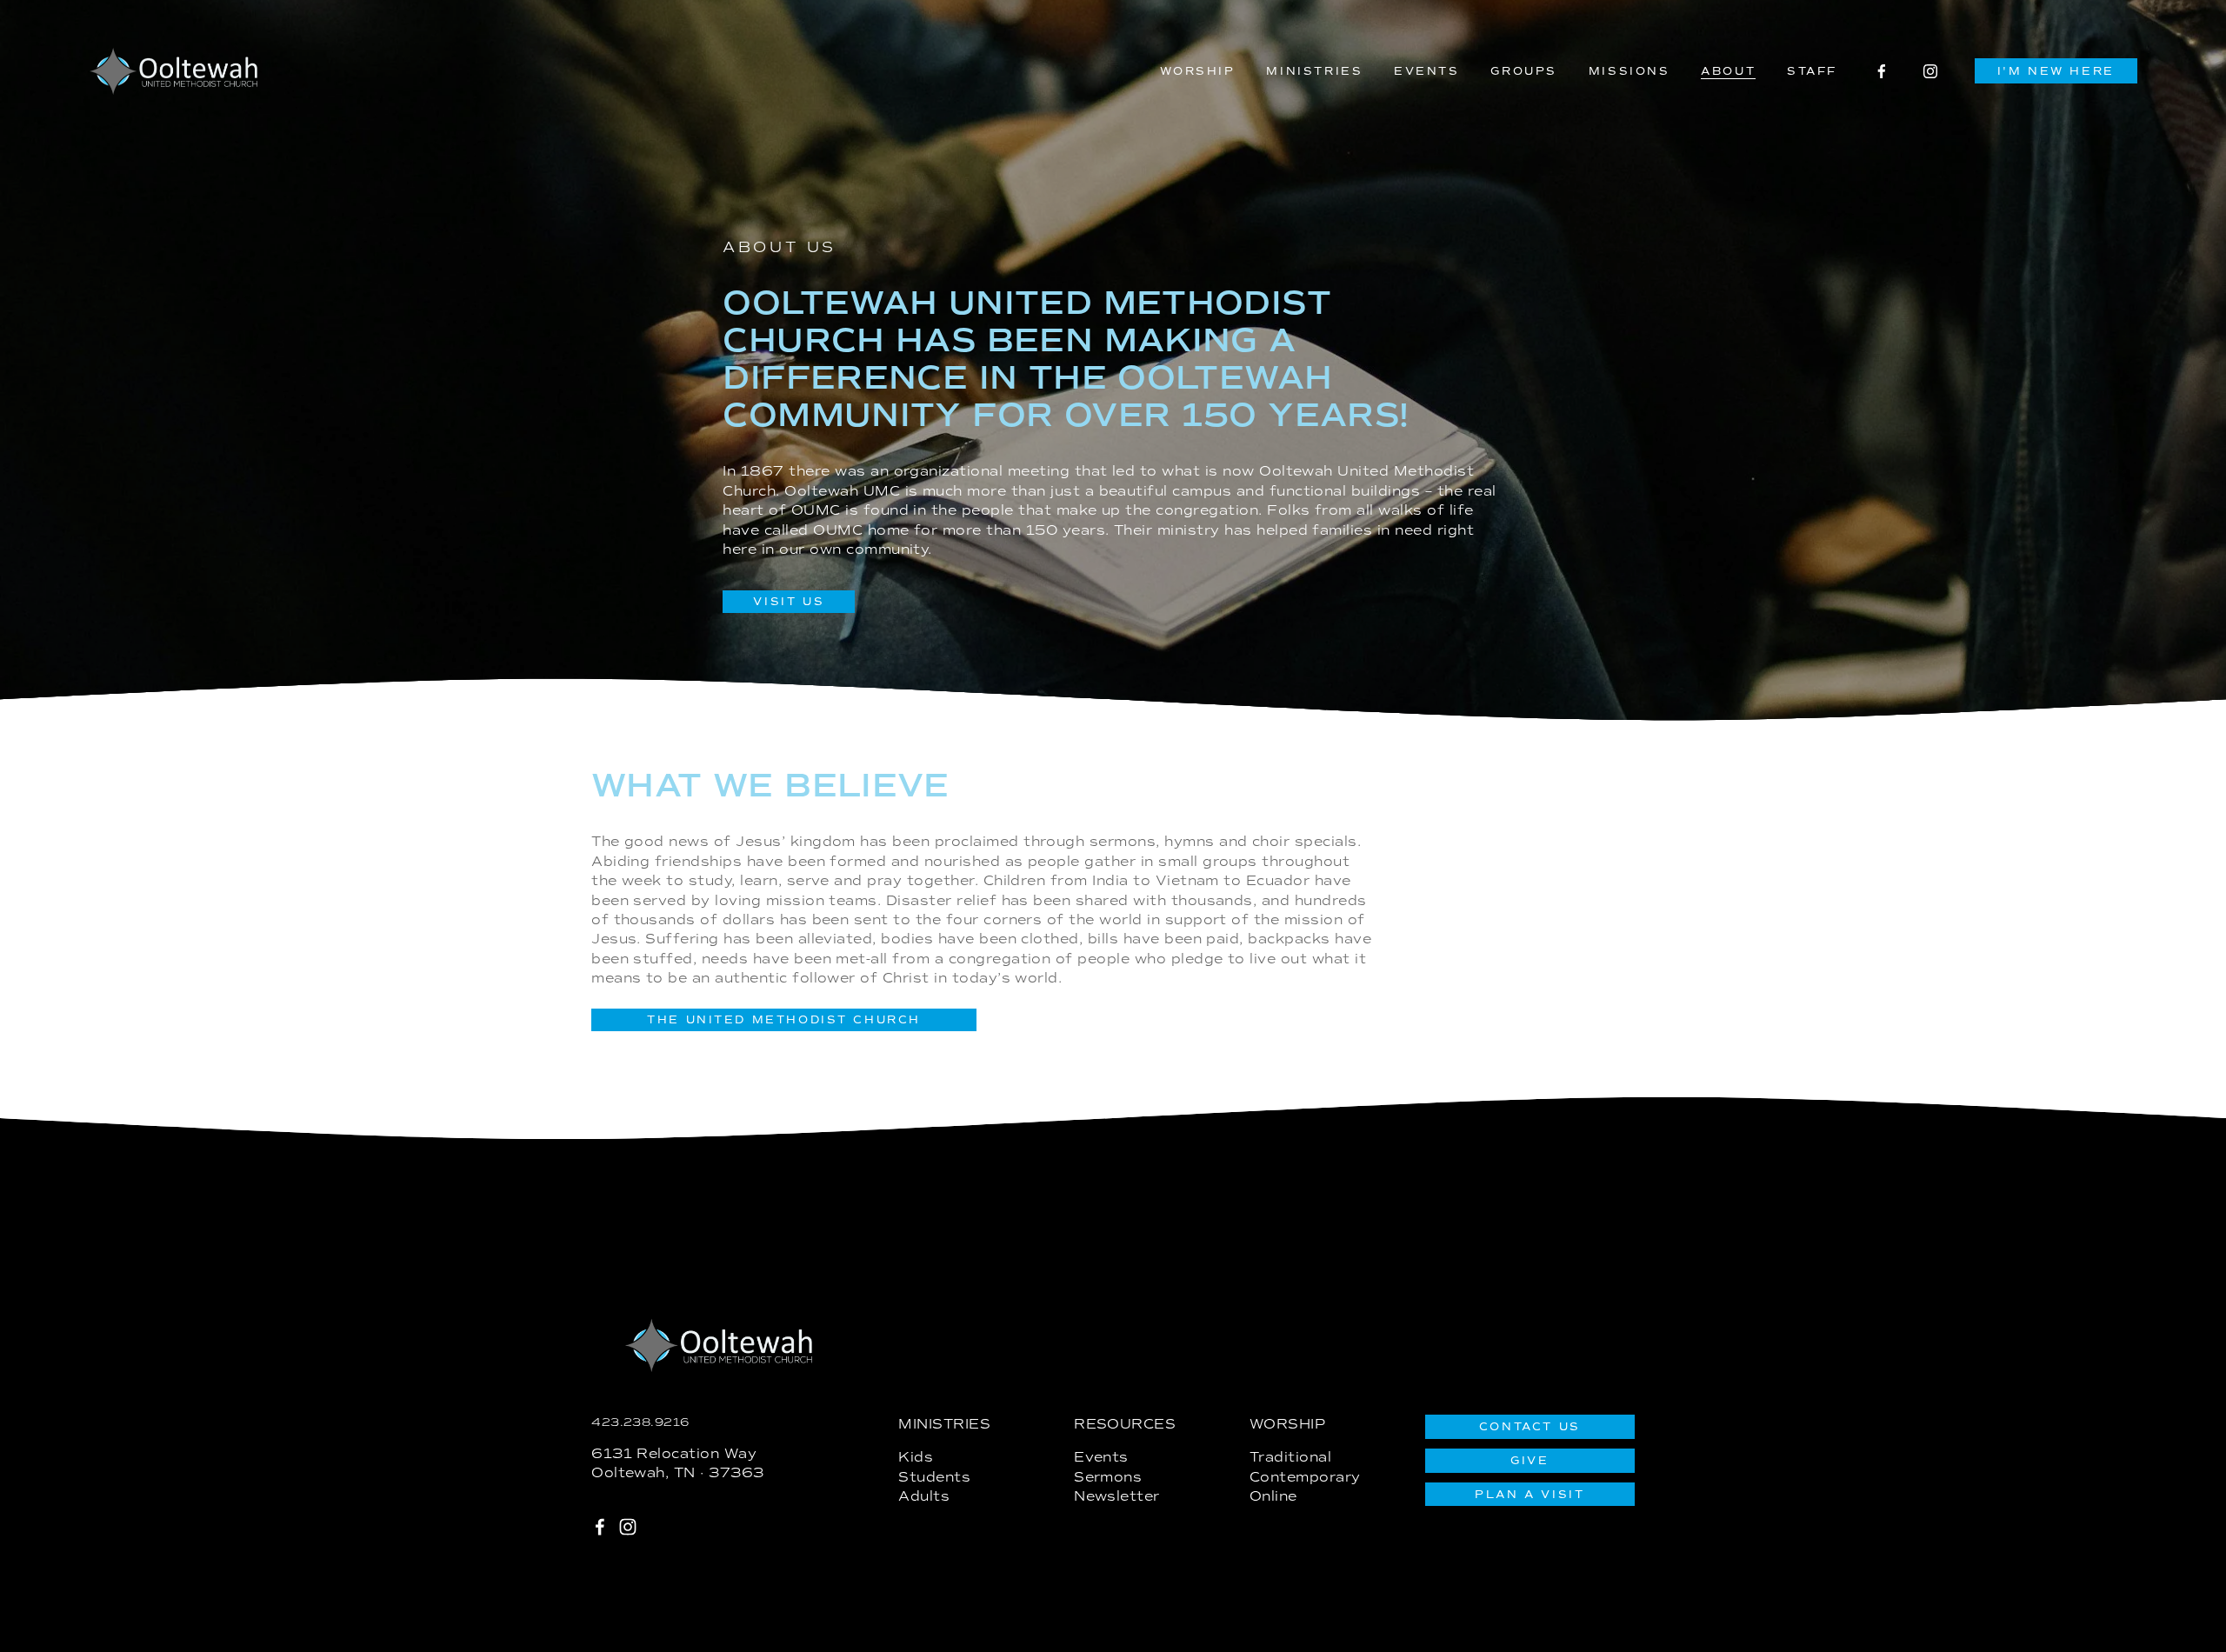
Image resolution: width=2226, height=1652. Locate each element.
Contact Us (1530, 1427)
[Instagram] (1930, 71)
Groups (1524, 71)
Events (1427, 71)
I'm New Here (2056, 71)
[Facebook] (1882, 71)
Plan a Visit (1530, 1495)
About (1728, 71)
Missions (1630, 71)
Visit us (789, 602)
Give (1530, 1461)
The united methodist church (784, 1020)
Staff (1812, 71)
